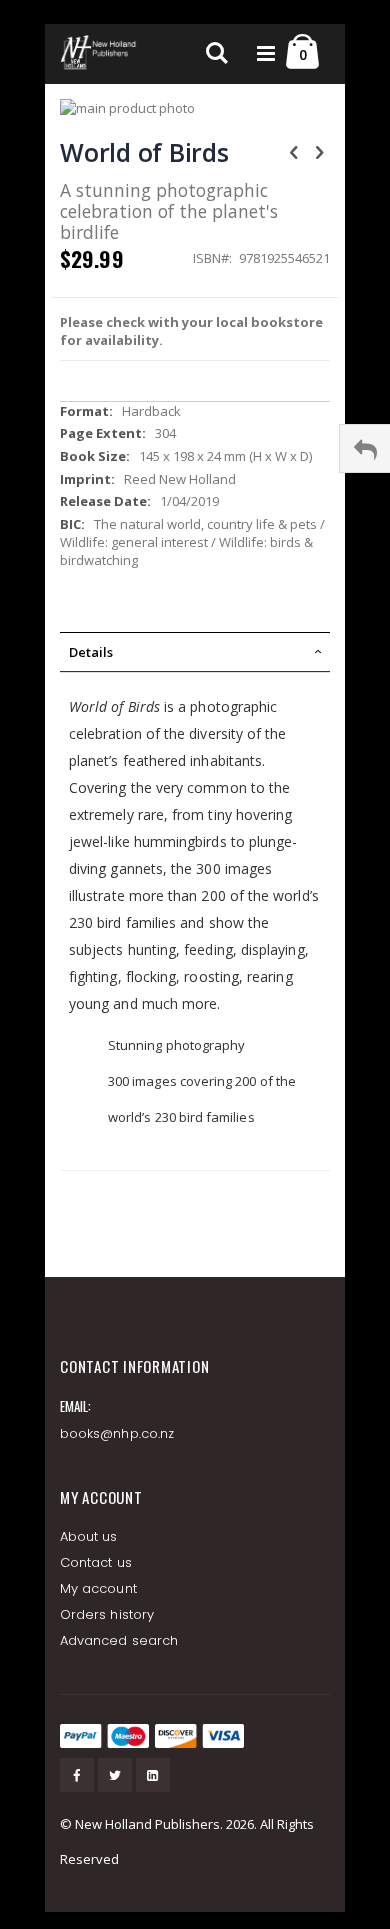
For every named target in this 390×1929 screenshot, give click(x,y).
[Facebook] (77, 1775)
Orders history (107, 1614)
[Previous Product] (294, 151)
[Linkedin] (153, 1775)
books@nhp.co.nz (117, 1433)
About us (89, 1536)
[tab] (195, 652)
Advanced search (119, 1640)
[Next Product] (319, 151)
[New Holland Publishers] (100, 54)
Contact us (96, 1562)
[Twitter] (115, 1775)
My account (98, 1588)
